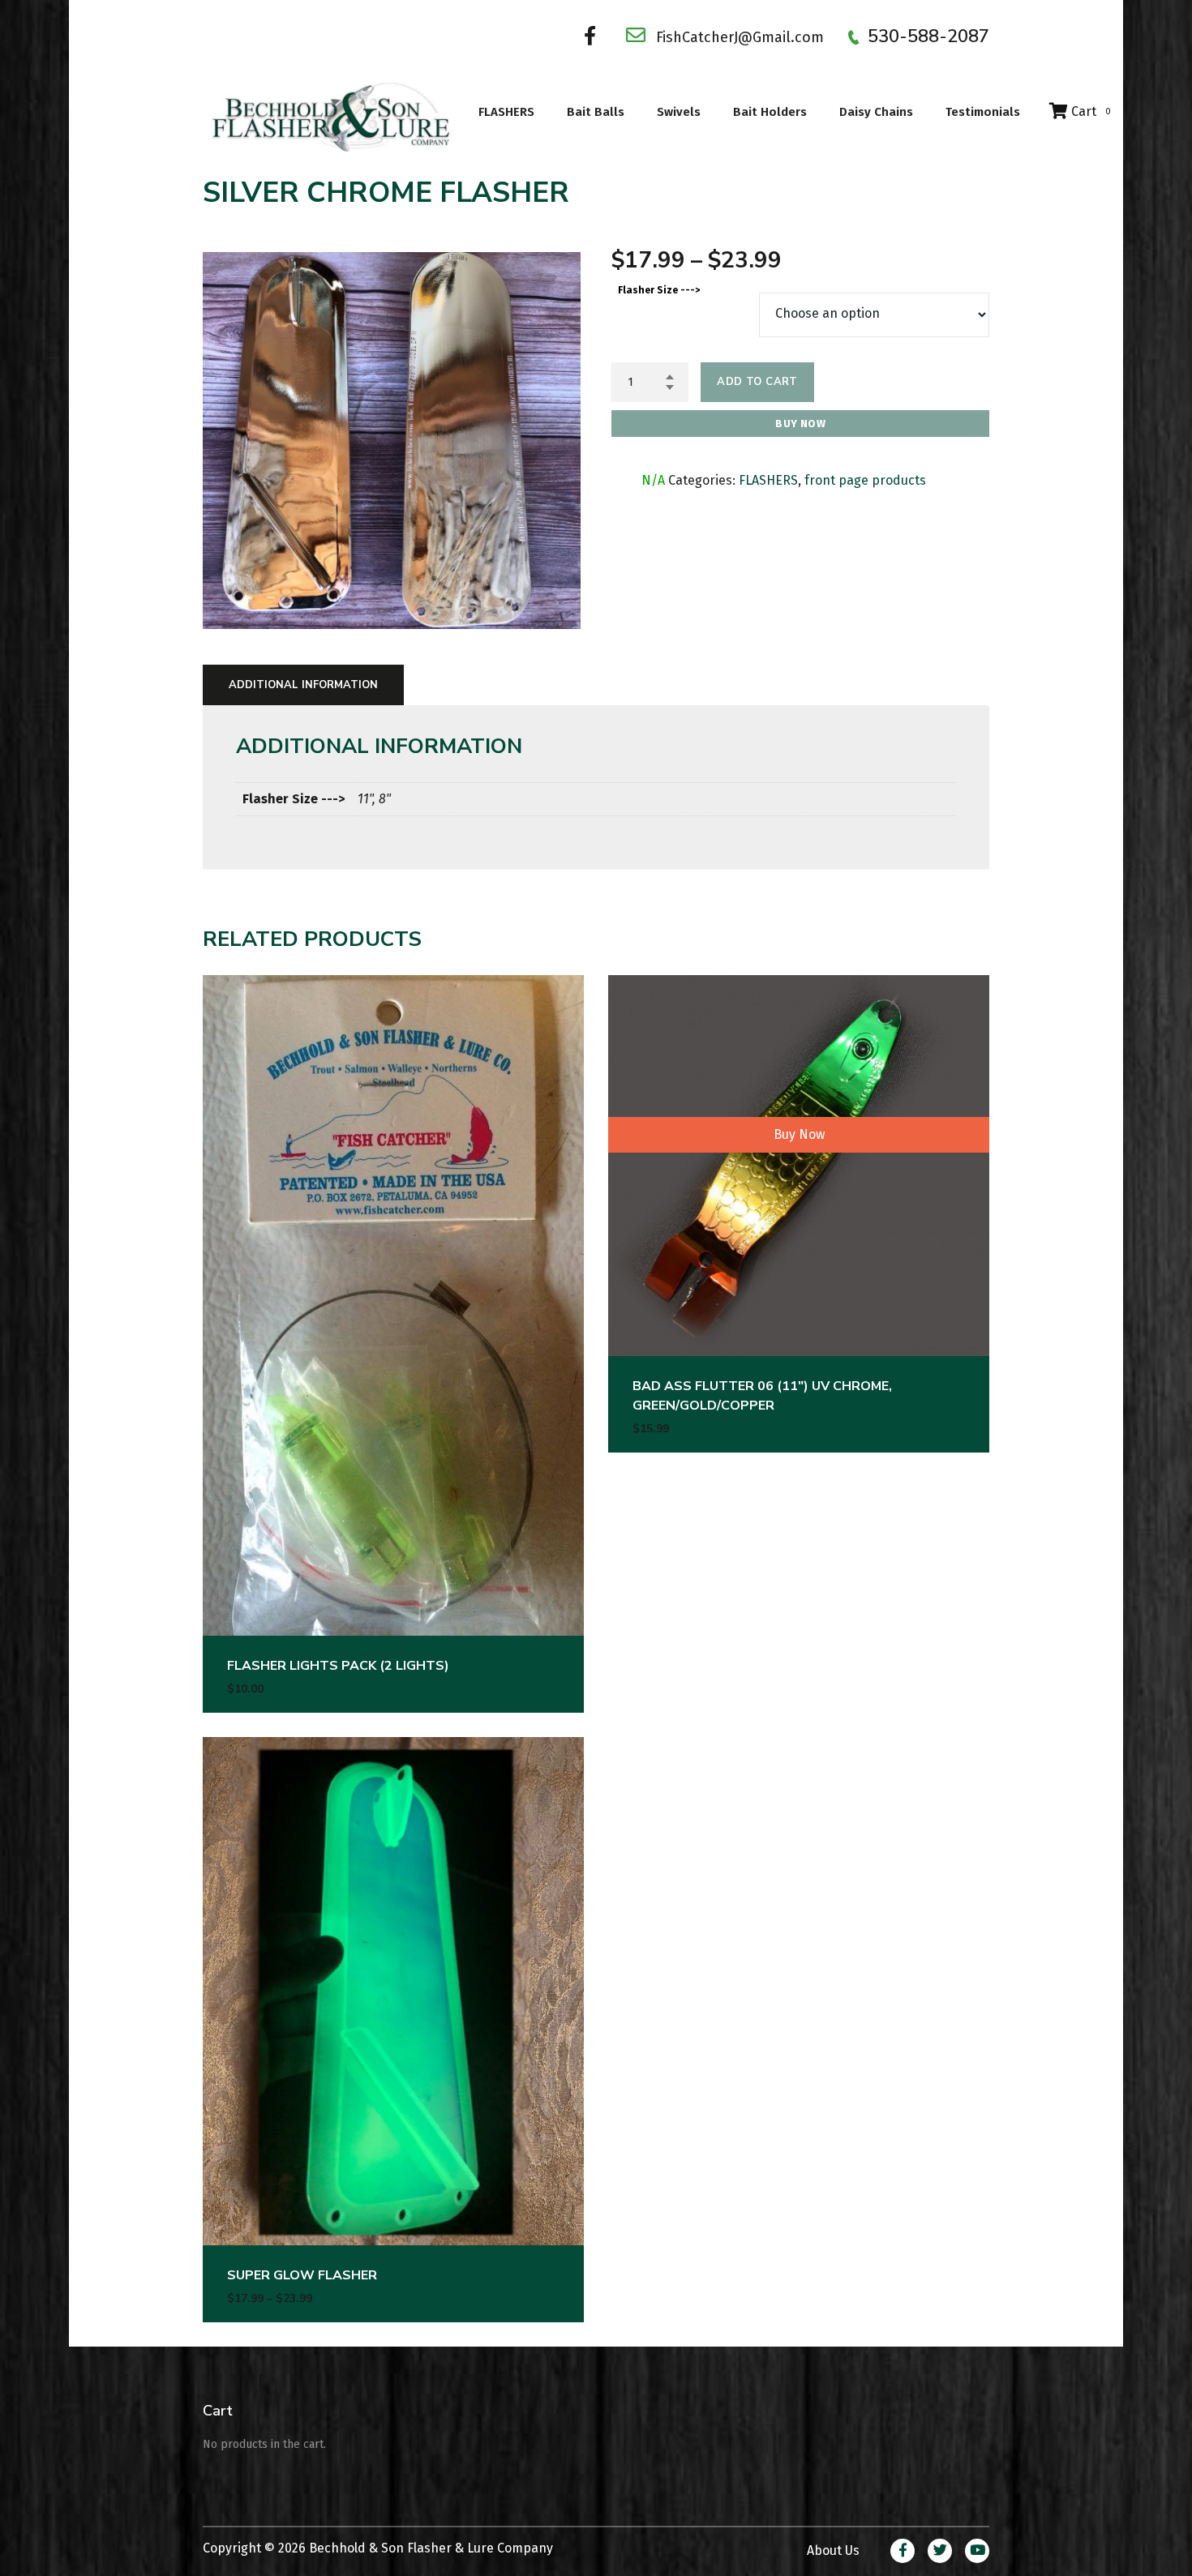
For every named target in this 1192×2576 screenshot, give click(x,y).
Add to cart (757, 382)
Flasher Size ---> (659, 290)
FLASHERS (506, 112)
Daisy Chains (876, 112)
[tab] (303, 685)
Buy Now (800, 424)
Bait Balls (596, 112)
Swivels (679, 112)
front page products (865, 480)
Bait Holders (770, 112)
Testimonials (983, 112)
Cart (1089, 111)
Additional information (303, 685)
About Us (833, 2550)
